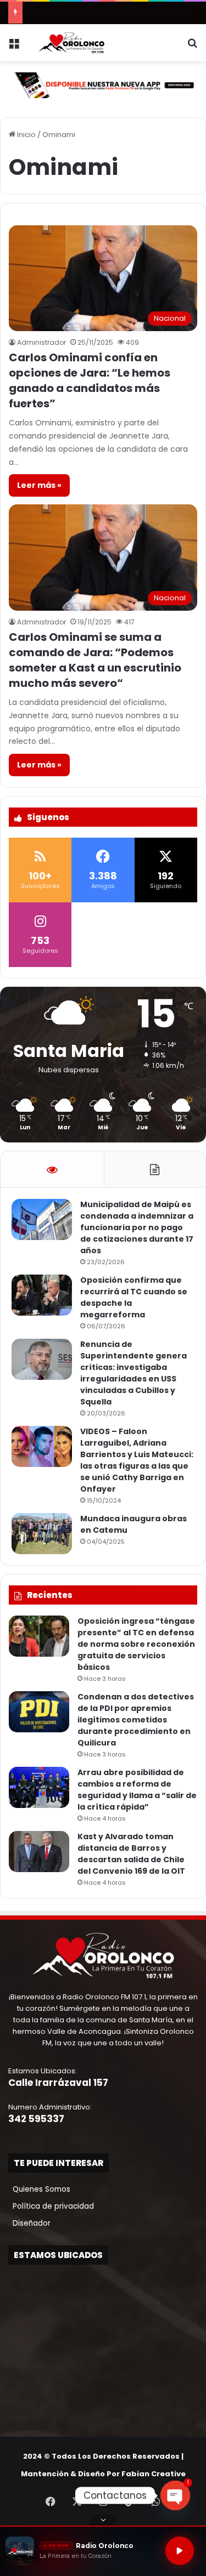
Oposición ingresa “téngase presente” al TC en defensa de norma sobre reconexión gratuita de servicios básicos (136, 1644)
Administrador (41, 342)
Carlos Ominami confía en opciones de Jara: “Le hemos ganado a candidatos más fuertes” (90, 380)
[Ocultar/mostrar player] (103, 2520)
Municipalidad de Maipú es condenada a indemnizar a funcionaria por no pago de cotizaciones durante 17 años (137, 1227)
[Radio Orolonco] (71, 43)
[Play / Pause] (180, 2551)
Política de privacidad (51, 2206)
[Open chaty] (175, 2495)
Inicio (26, 135)
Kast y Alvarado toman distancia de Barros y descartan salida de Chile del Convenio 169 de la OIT (131, 1854)
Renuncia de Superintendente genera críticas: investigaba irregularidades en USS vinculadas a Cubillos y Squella (133, 1373)
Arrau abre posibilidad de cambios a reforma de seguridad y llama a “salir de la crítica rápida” (137, 1790)
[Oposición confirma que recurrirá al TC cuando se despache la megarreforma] (42, 1295)
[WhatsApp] (156, 2501)
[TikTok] (130, 2501)
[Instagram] (103, 2501)
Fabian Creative (154, 2474)
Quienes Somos (39, 2189)
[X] (77, 2501)
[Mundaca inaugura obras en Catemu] (42, 1534)
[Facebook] (51, 2501)
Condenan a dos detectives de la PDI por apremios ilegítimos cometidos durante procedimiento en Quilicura (136, 1720)
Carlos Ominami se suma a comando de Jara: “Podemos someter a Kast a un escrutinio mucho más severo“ (95, 660)
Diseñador (29, 2223)
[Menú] (14, 47)
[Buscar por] (192, 47)
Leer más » (39, 485)
